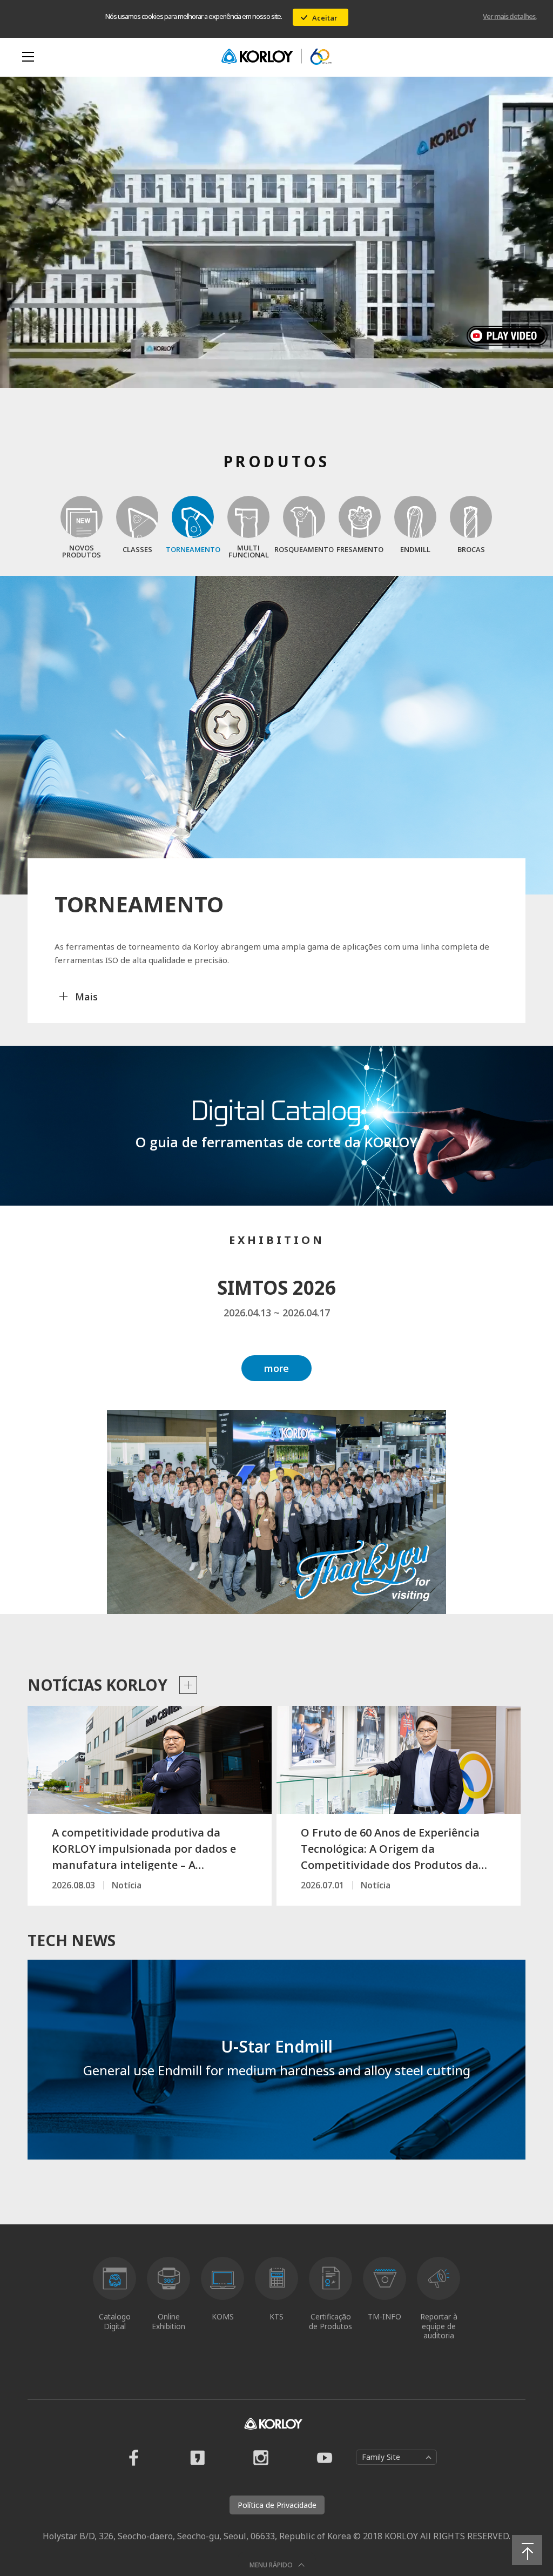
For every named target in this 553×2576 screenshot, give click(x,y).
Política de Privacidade (277, 2505)
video (510, 336)
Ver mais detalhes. (510, 16)
